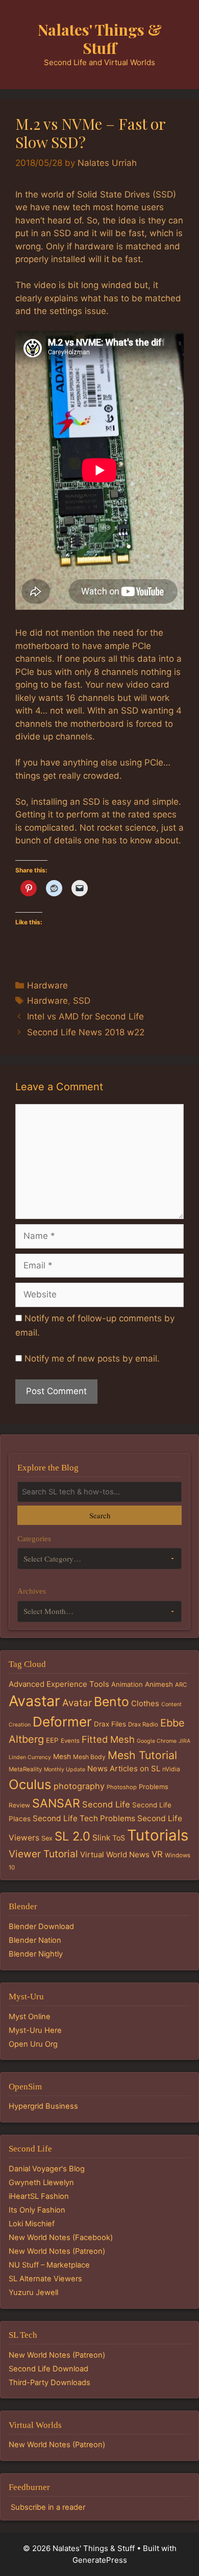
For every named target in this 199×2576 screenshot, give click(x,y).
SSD (82, 1001)
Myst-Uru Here (35, 2030)
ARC (181, 1685)
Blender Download (41, 1927)
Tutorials (158, 1835)
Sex (47, 1838)
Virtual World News (115, 1855)
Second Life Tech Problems (84, 1818)
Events (70, 1741)
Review (19, 1805)
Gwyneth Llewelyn (41, 2183)
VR (157, 1854)
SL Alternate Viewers (45, 2279)
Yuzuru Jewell (33, 2292)
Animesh (159, 1684)
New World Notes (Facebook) (61, 2238)
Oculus (30, 1784)
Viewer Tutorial (43, 1854)
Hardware (47, 985)
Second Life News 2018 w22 (86, 1032)
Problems (154, 1787)
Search (100, 1515)
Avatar (77, 1703)
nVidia (171, 1769)
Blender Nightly (36, 1954)
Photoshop (122, 1787)
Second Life (106, 1804)
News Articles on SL (124, 1768)
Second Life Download (48, 2369)
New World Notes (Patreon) (57, 2251)
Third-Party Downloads (49, 2383)
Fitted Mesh (108, 1739)
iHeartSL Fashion (39, 2196)
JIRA (184, 1741)
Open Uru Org (33, 2044)
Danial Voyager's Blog (47, 2169)
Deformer (62, 1722)
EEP (52, 1740)
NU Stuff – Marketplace (49, 2265)
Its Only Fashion (37, 2210)
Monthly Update (65, 1770)
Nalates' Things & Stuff (100, 39)
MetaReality (25, 1769)
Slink (101, 1838)
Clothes (145, 1703)
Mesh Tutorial (142, 1755)
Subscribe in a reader (48, 2507)
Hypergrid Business (43, 2106)
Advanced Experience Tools (59, 1684)
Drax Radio (143, 1724)
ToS (119, 1838)
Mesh (62, 1757)
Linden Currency (30, 1757)
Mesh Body (89, 1757)
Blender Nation (35, 1940)
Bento (111, 1702)
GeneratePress (100, 2560)
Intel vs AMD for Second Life (85, 1016)
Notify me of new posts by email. (92, 1358)
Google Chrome (157, 1741)
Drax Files (110, 1724)
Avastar (34, 1701)
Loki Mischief (32, 2224)
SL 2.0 (72, 1836)
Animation (127, 1684)
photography (79, 1786)
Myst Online (30, 2017)
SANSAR (56, 1803)
